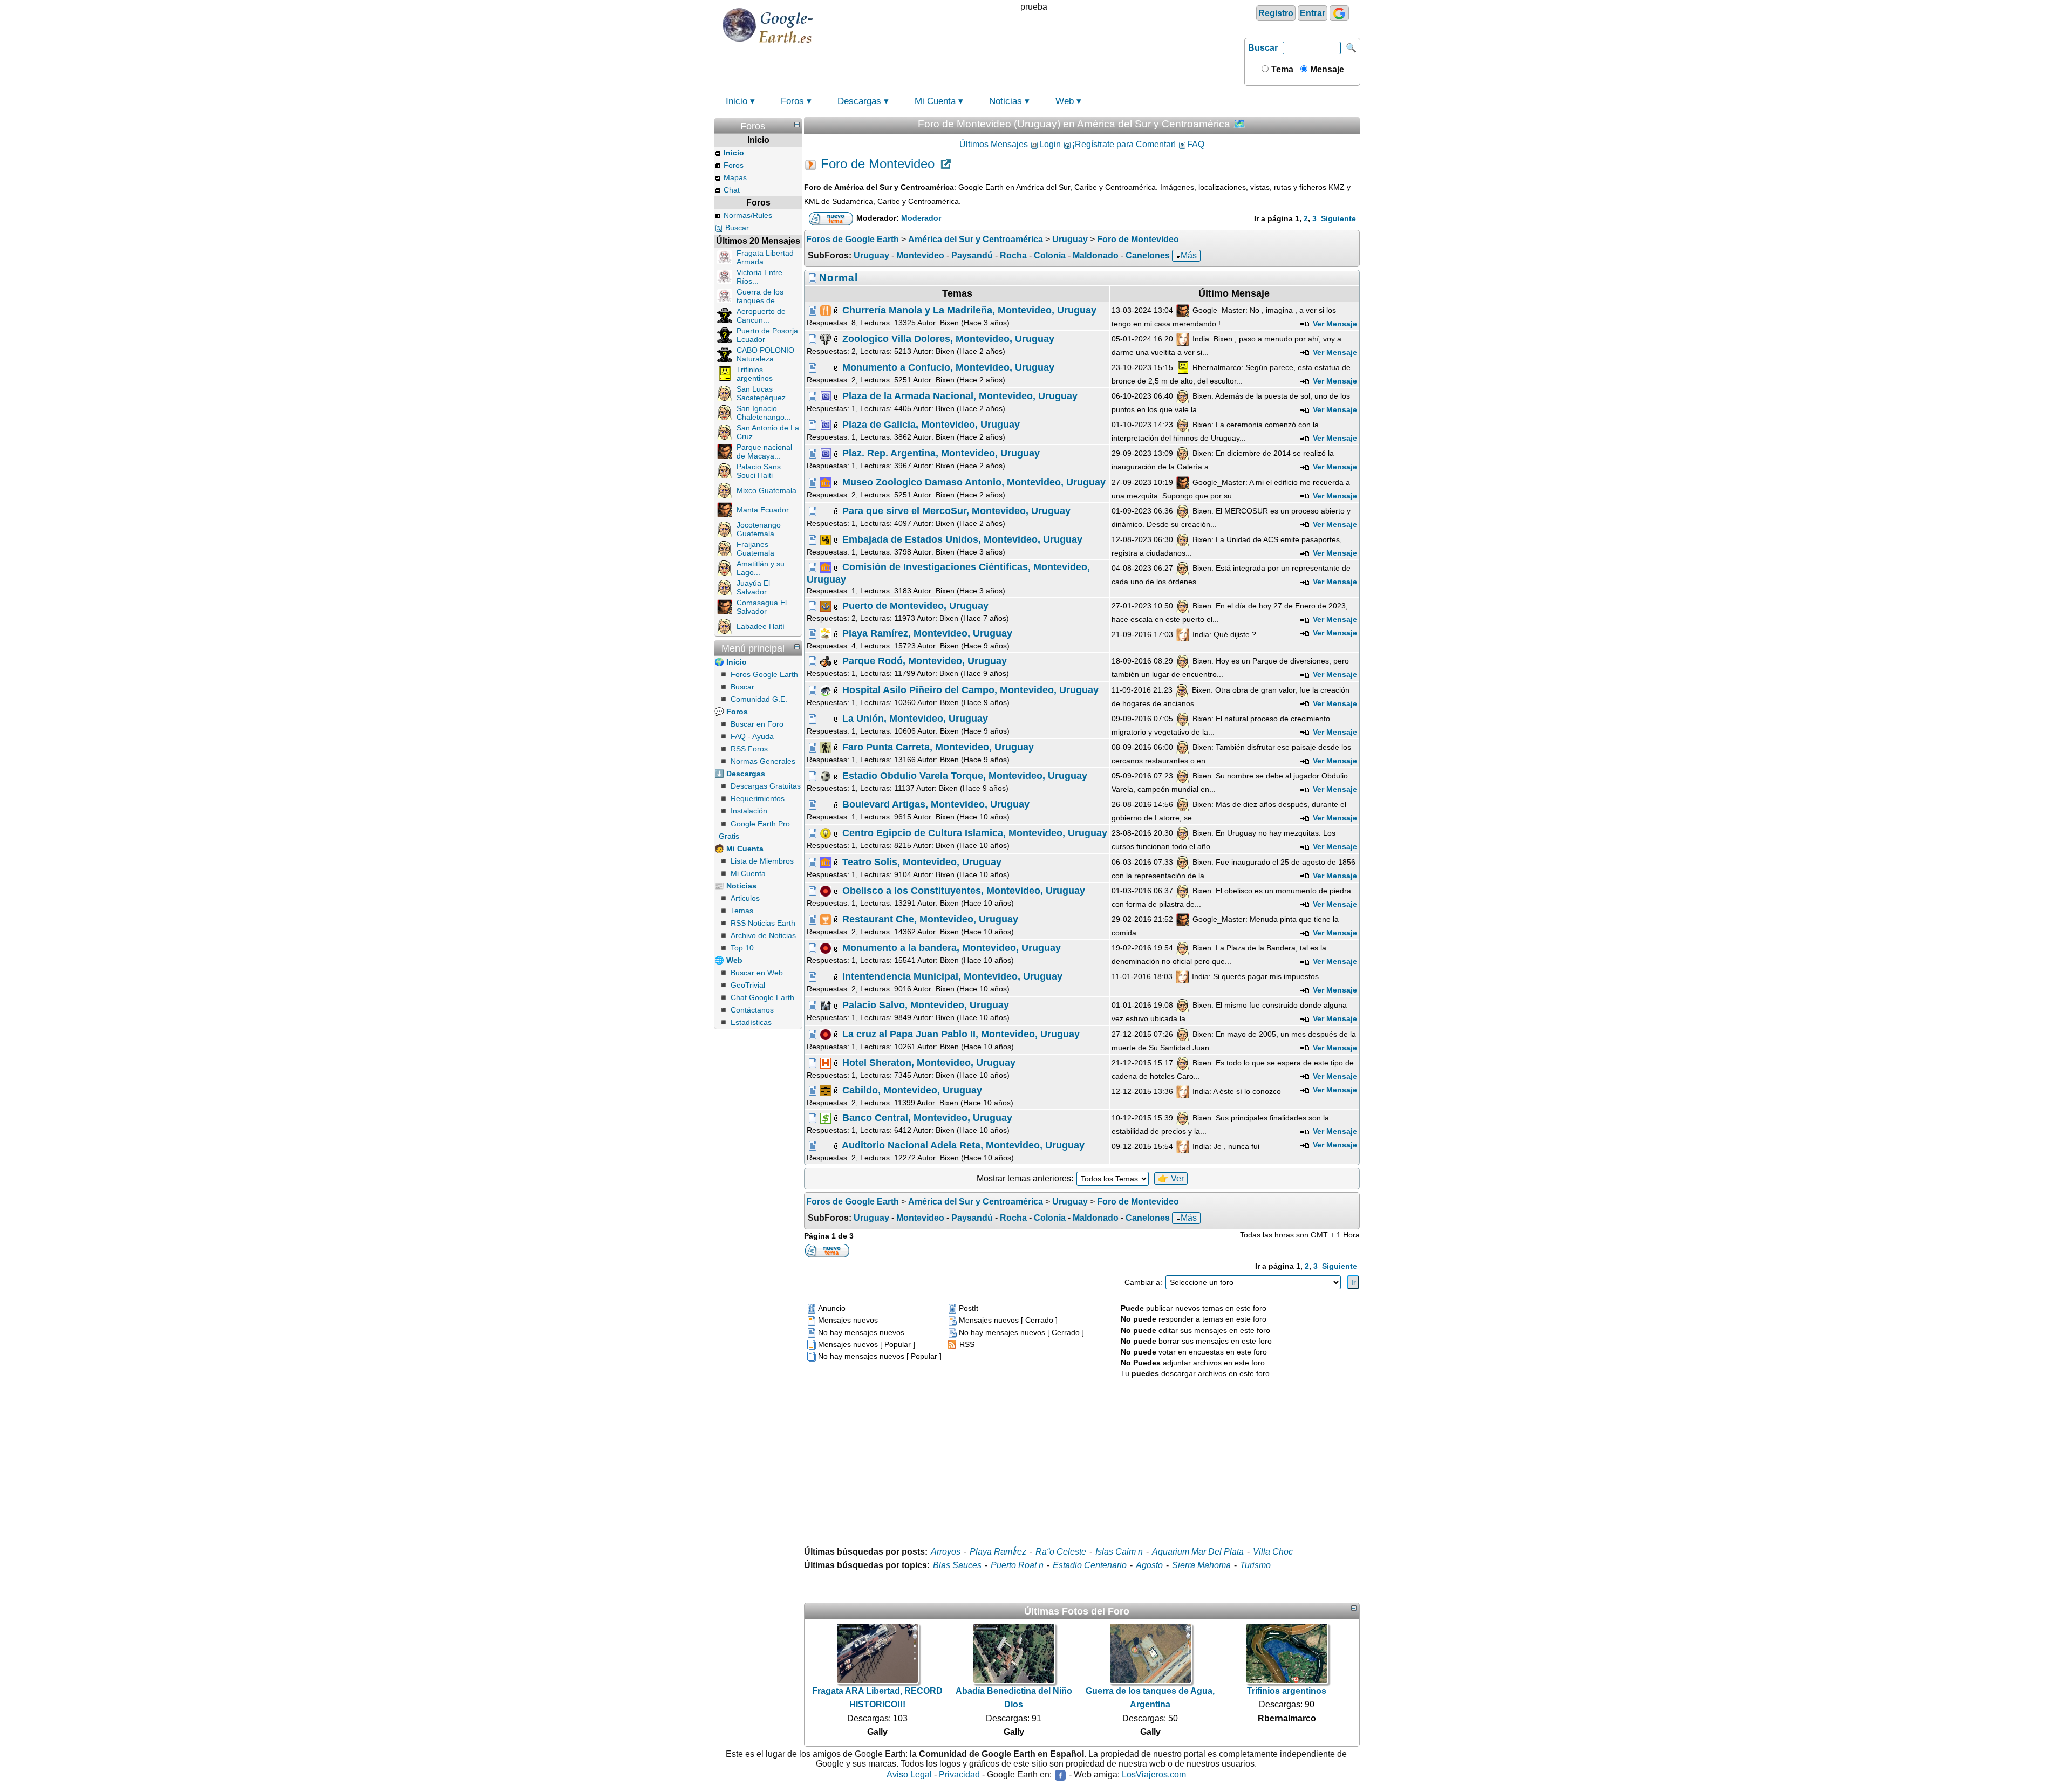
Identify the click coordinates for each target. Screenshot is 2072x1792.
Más (1189, 255)
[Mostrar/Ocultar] (797, 125)
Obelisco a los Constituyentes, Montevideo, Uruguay (964, 890)
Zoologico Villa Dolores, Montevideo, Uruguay (948, 338)
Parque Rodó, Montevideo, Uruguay (925, 661)
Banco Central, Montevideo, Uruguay (927, 1118)
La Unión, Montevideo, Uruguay (915, 718)
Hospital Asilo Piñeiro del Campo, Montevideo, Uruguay (970, 689)
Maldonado (1096, 255)
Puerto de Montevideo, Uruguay (915, 606)
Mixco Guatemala (766, 490)
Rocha (1013, 255)
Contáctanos (752, 1010)
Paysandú (972, 255)
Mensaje (1326, 69)
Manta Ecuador (763, 510)
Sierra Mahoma (1201, 1565)
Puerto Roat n (1017, 1565)
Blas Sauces (957, 1565)
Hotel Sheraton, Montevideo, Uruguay (929, 1062)
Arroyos (946, 1552)
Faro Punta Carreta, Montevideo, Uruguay (938, 747)
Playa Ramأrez (998, 1552)
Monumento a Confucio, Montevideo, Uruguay (948, 367)
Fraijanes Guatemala (755, 549)
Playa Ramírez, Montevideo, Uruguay (927, 633)
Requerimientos (758, 798)
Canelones (1148, 255)
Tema (1281, 69)
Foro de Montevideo (878, 164)
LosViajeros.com (1154, 1774)
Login (1050, 144)
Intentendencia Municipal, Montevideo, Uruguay (952, 976)
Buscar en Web (757, 973)
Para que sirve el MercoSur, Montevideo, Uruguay (956, 510)
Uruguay (871, 255)
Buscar (1263, 48)
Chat (732, 190)
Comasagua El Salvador (762, 607)
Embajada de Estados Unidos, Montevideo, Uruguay (962, 539)
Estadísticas (751, 1022)
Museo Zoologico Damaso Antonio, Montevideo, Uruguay (974, 482)
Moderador (921, 218)
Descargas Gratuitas (766, 786)
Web (1065, 101)
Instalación (749, 811)
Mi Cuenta (935, 101)
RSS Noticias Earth (763, 923)
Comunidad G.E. (759, 699)
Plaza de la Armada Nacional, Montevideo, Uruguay (960, 396)
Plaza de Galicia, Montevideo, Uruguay (931, 425)
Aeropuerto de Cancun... (761, 316)
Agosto (1149, 1565)
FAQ (1196, 144)
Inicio (737, 101)
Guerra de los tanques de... (760, 296)
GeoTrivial (748, 985)
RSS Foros (749, 749)
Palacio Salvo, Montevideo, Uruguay (926, 1005)
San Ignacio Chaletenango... (764, 413)
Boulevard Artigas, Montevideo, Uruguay (936, 804)
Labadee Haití (761, 626)
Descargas (859, 101)
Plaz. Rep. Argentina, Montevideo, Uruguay (941, 453)
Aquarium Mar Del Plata (1198, 1552)
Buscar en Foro (757, 724)
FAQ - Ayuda (752, 736)
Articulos (745, 898)
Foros (792, 101)
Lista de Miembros (762, 861)
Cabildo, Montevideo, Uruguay (912, 1090)
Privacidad (959, 1774)
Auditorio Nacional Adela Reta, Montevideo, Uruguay (963, 1145)
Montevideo (920, 255)
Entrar (1313, 13)
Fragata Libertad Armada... (765, 257)
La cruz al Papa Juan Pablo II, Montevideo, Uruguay (961, 1034)
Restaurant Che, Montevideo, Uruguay (930, 919)
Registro (1276, 13)
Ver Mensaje (1334, 324)
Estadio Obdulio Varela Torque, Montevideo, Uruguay (965, 776)
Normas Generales (763, 761)
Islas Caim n (1119, 1552)
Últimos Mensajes (994, 144)
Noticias (1006, 101)
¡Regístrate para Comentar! (1124, 144)
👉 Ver (1171, 1178)
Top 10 (742, 948)
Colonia (1050, 255)
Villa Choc (1273, 1552)
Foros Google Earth (764, 674)
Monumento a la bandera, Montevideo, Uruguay (952, 948)
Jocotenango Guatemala (759, 529)
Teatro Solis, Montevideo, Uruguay (922, 861)
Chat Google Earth (762, 997)
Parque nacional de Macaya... (764, 452)
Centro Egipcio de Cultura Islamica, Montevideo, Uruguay (975, 833)
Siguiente (1338, 218)
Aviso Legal (909, 1774)
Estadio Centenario (1090, 1565)
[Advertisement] (1082, 1455)
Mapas (735, 177)
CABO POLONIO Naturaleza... (765, 354)
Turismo (1255, 1565)
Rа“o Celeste (1061, 1552)
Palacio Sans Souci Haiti (759, 471)
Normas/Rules (748, 215)
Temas (742, 911)
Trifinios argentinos (755, 374)
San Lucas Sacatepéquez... (764, 393)
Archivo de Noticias (763, 935)
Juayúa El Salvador (753, 587)
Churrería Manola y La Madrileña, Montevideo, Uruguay (969, 310)
